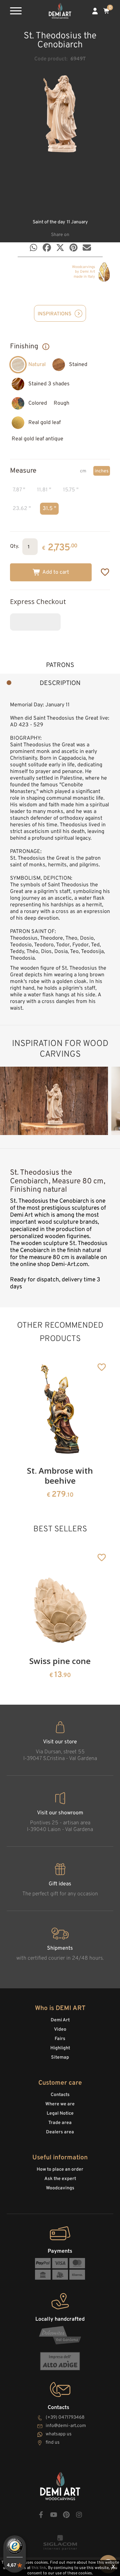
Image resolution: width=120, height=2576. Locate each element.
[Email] (87, 247)
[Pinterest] (73, 247)
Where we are (60, 2104)
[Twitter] (60, 247)
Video (60, 2029)
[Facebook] (47, 247)
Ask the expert (60, 2179)
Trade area (60, 2123)
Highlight (60, 2048)
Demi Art (60, 2020)
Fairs (60, 2039)
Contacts (60, 2095)
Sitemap (60, 2057)
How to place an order (60, 2169)
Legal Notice (60, 2113)
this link (39, 2568)
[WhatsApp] (33, 247)
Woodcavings (60, 2188)
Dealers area (60, 2132)
